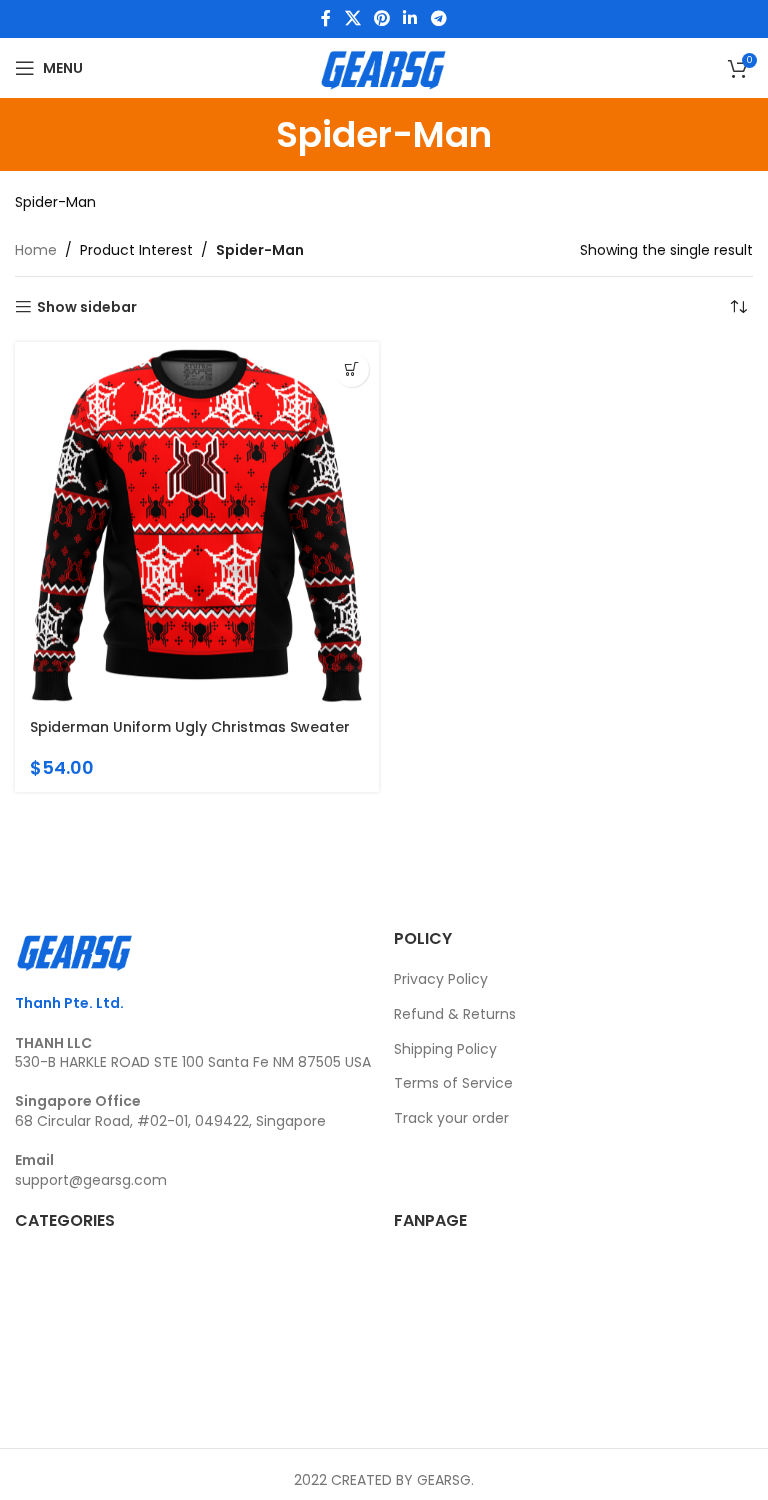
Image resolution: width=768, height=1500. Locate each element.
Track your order (451, 1118)
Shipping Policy (445, 1049)
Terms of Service (453, 1083)
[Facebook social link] (326, 18)
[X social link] (352, 18)
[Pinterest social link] (381, 18)
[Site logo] (383, 67)
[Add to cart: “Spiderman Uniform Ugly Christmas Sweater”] (351, 369)
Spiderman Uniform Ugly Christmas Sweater (190, 727)
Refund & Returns (455, 1014)
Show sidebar (87, 307)
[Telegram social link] (438, 18)
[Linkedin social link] (410, 18)
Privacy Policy (441, 979)
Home (36, 250)
